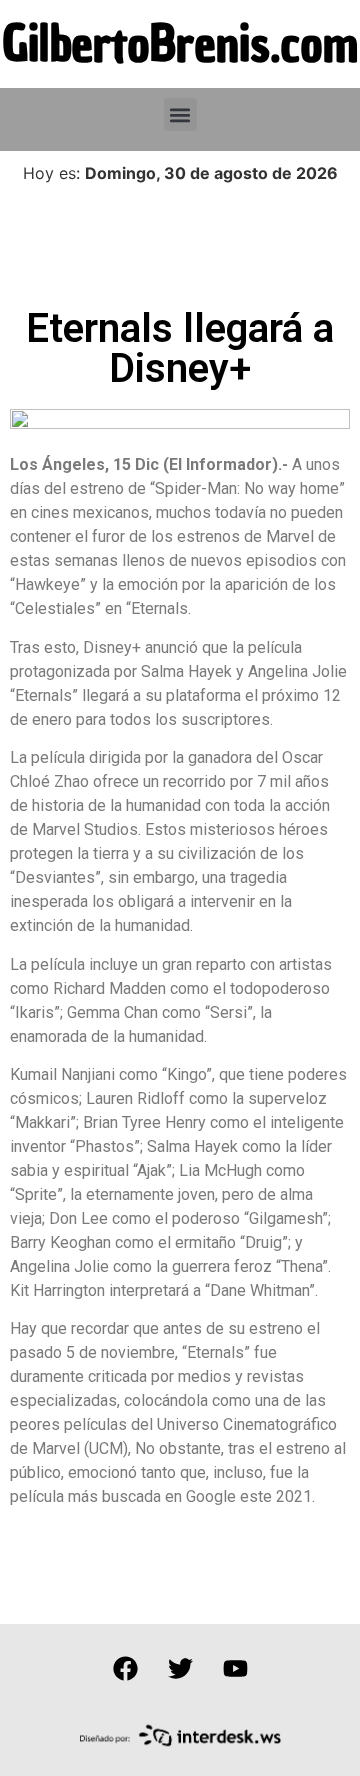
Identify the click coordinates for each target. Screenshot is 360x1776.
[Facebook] (125, 1669)
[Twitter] (180, 1669)
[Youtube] (235, 1669)
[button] (180, 114)
